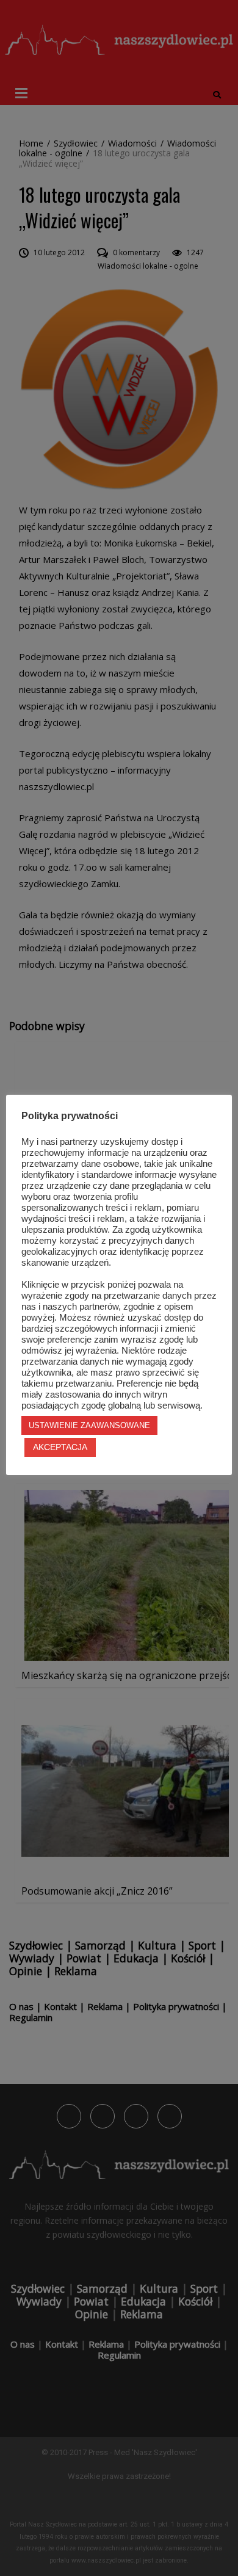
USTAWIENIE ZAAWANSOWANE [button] (89, 1425)
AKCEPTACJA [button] (60, 1447)
